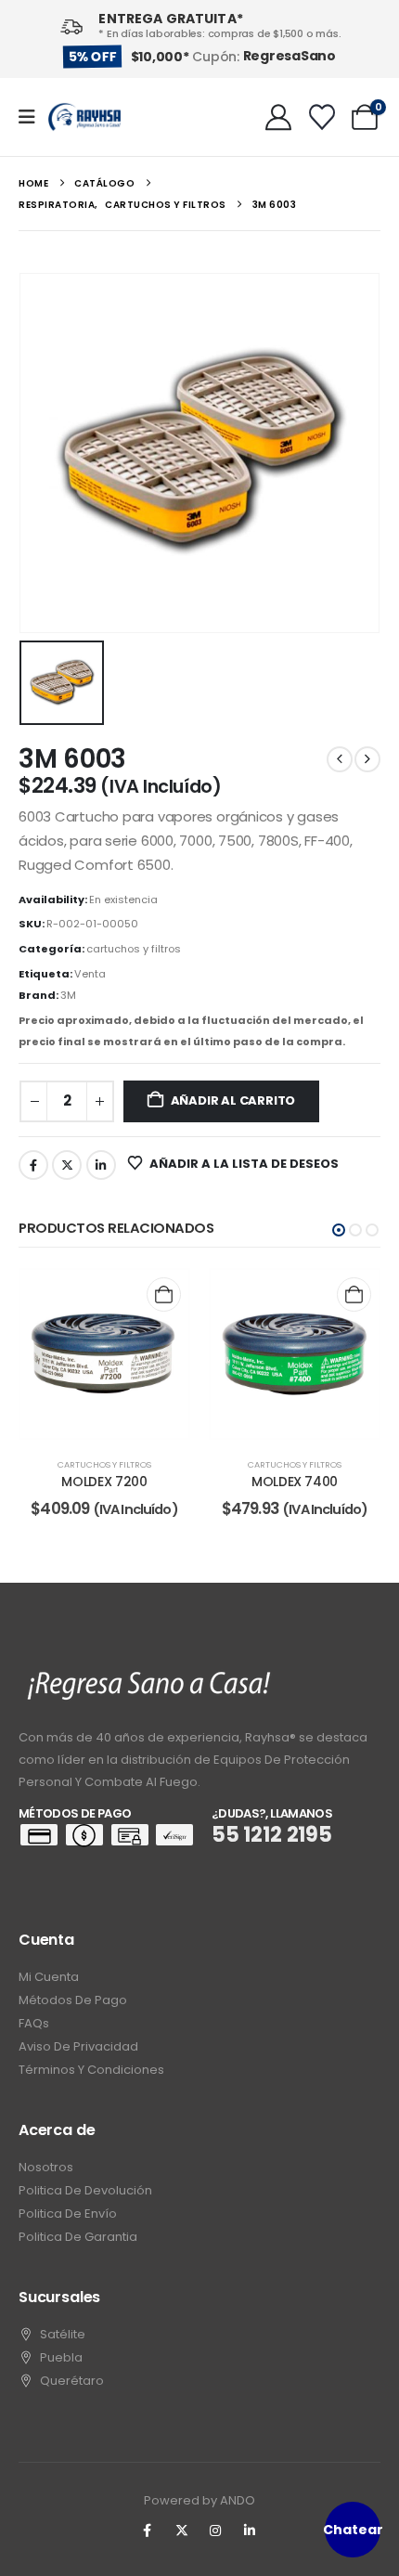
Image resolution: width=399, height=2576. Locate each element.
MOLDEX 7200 (104, 1482)
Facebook (33, 1165)
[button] (339, 1230)
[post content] (104, 1354)
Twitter (67, 1165)
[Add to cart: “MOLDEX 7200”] (164, 1294)
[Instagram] (216, 2531)
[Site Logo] (84, 117)
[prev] (340, 759)
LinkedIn (101, 1165)
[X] (182, 2531)
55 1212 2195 (272, 1835)
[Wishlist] (322, 117)
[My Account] (278, 117)
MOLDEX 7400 (295, 1482)
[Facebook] (148, 2531)
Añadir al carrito (233, 1100)
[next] (367, 759)
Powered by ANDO (199, 2500)
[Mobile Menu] (33, 117)
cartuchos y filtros (134, 949)
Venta (90, 974)
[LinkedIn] (250, 2531)
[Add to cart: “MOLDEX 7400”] (354, 1294)
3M (68, 995)
